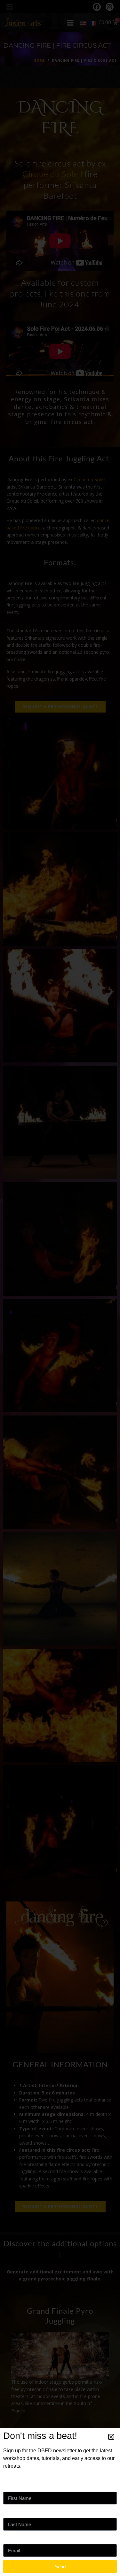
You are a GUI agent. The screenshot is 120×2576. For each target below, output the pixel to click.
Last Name (16, 2511)
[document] (60, 1288)
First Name (16, 2485)
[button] (111, 2437)
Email (10, 2537)
